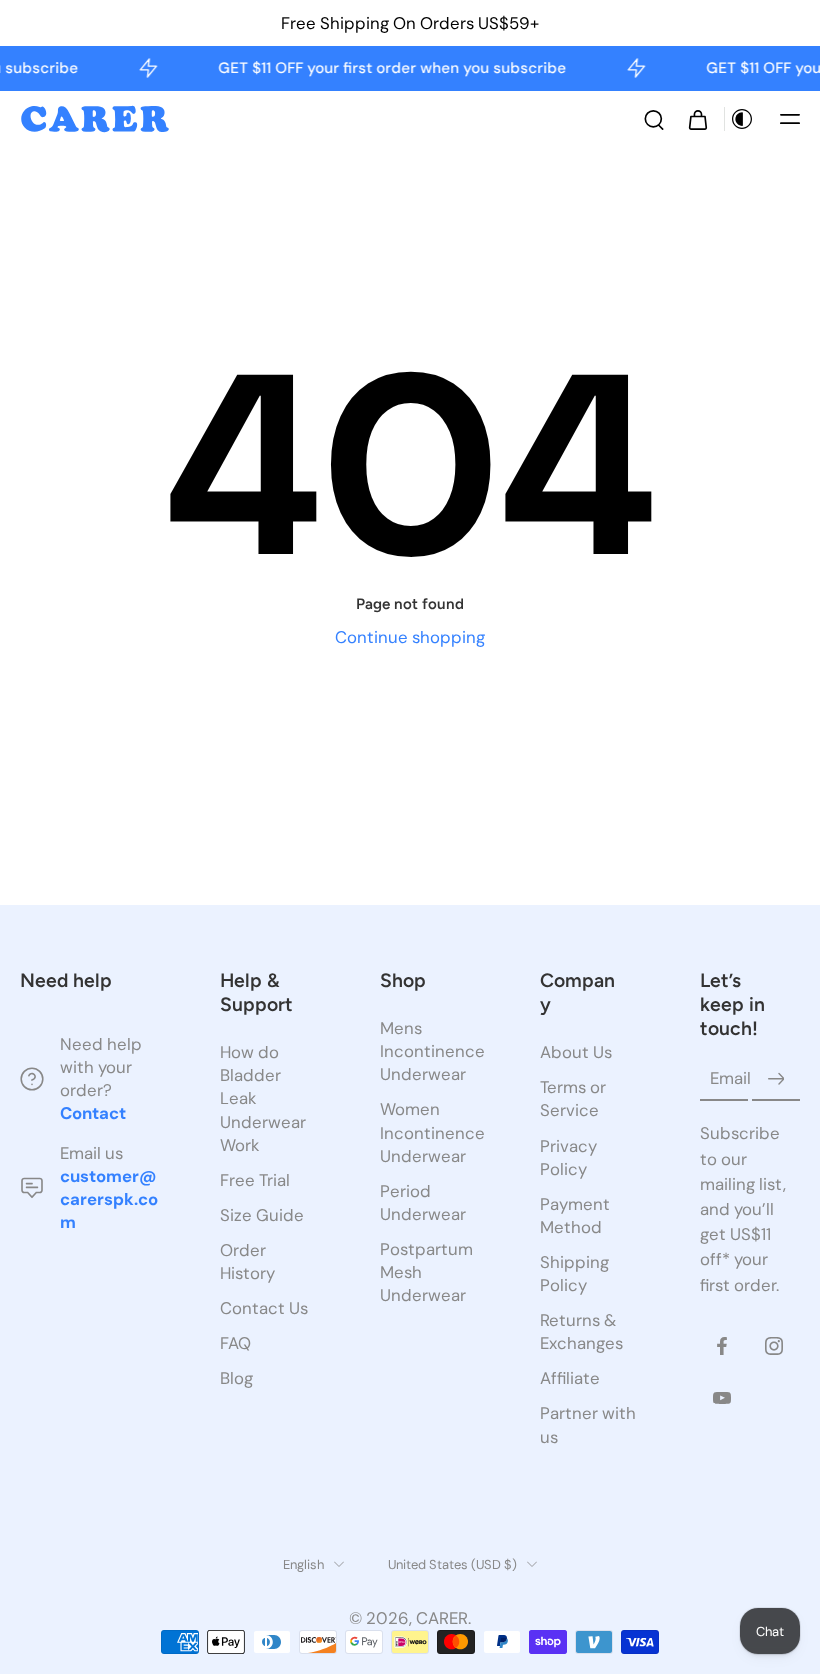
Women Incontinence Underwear (430, 1132)
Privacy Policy (568, 1156)
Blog (236, 1378)
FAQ (235, 1343)
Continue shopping (410, 637)
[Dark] (742, 119)
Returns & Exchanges (581, 1331)
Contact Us (264, 1308)
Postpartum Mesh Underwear (426, 1272)
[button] (790, 119)
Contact (93, 1113)
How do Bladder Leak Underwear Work (263, 1098)
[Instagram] (774, 1346)
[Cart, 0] (698, 119)
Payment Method (575, 1215)
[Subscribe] (776, 1079)
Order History (247, 1261)
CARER (442, 1618)
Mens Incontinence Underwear (430, 1051)
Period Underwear (423, 1202)
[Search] (654, 119)
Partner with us (588, 1424)
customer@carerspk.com (109, 1198)
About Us (576, 1052)
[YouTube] (722, 1398)
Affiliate (570, 1378)
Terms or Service (573, 1098)
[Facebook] (722, 1346)
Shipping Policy (574, 1273)
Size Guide (262, 1215)
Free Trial (255, 1180)
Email (730, 1079)
